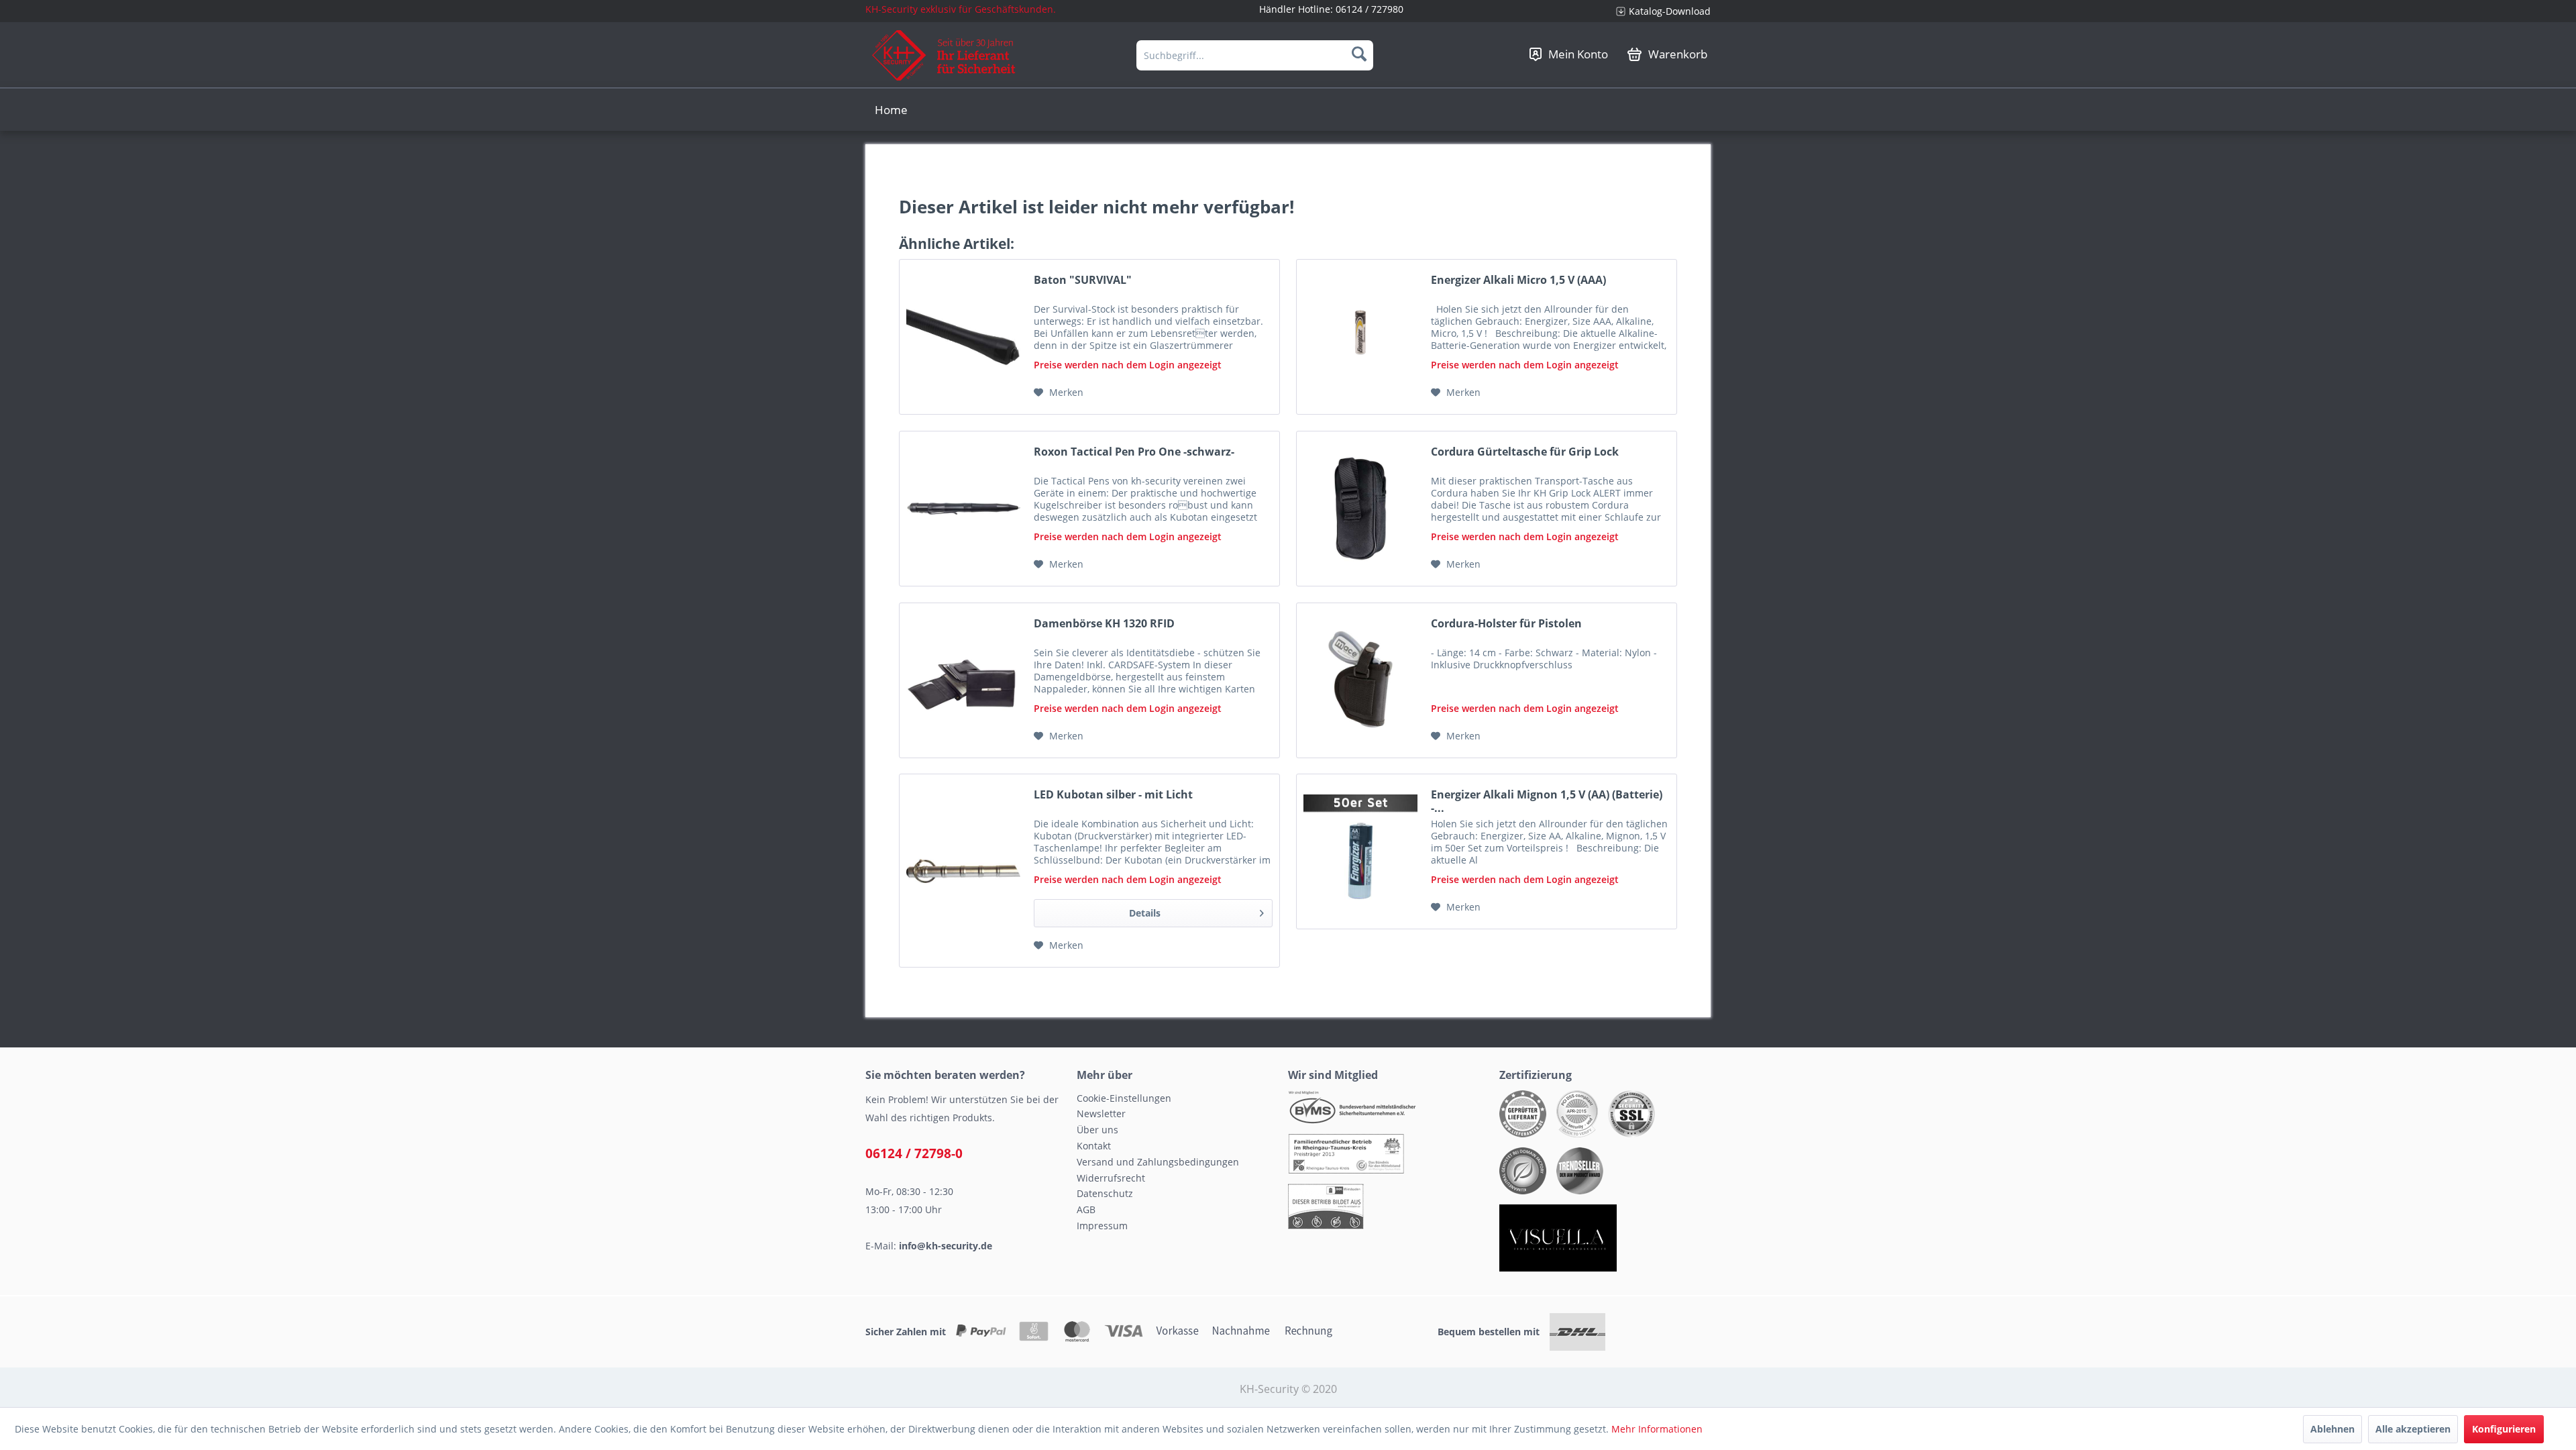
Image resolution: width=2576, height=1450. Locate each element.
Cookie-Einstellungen (1124, 1098)
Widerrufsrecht (1111, 1178)
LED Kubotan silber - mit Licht (1113, 795)
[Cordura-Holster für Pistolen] (1360, 680)
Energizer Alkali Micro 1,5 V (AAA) (1518, 280)
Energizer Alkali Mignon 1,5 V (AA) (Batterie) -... (1547, 801)
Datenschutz (1105, 1193)
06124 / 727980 (1370, 9)
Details (1145, 913)
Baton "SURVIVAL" (1083, 280)
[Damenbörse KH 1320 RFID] (963, 680)
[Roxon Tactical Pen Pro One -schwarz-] (963, 509)
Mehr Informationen (1657, 1429)
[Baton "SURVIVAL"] (963, 337)
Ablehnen (2332, 1429)
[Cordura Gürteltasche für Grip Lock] (1360, 509)
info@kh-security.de (946, 1246)
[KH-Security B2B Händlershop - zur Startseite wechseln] (944, 55)
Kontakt (1094, 1146)
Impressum (1102, 1226)
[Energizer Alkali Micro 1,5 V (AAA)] (1360, 337)
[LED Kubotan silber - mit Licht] (963, 871)
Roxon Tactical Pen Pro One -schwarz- (1134, 452)
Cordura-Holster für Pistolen (1506, 624)
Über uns (1097, 1130)
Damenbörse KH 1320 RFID (1104, 624)
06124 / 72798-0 (914, 1153)
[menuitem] (1658, 11)
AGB (1086, 1209)
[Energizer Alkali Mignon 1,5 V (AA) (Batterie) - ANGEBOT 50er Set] (1360, 851)
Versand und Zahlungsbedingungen (1158, 1162)
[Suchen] (1359, 54)
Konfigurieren (2504, 1429)
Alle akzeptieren (2413, 1429)
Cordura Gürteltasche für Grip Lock (1525, 452)
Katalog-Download (1670, 11)
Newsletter (1101, 1114)
